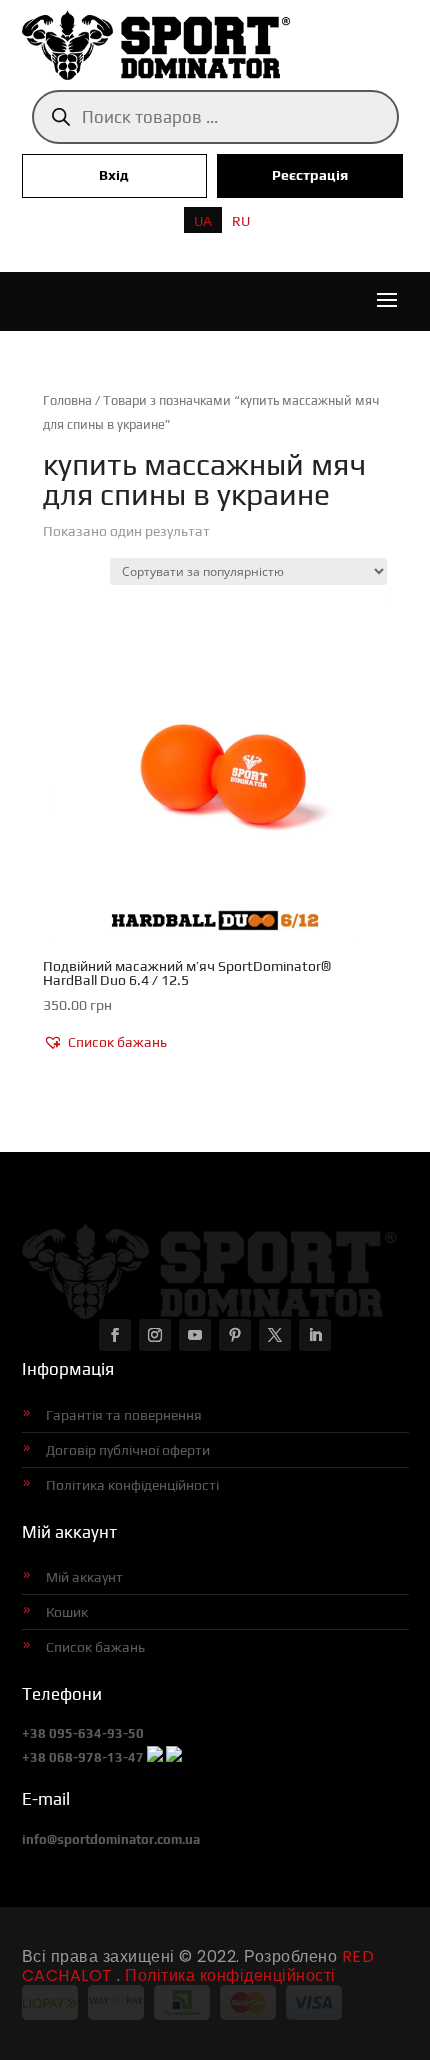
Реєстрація (310, 175)
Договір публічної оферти (128, 1450)
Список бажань (95, 1647)
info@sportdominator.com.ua (111, 1839)
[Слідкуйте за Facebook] (115, 1335)
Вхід (114, 175)
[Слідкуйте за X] (275, 1335)
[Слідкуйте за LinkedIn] (315, 1335)
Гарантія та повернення (124, 1415)
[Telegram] (174, 1757)
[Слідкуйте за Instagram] (155, 1335)
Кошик (67, 1612)
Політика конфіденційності (132, 1485)
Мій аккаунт (84, 1577)
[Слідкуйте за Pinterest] (235, 1335)
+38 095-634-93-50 (83, 1733)
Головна (67, 400)
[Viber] (155, 1757)
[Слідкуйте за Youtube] (195, 1335)
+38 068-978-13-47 (83, 1757)
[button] (105, 1043)
